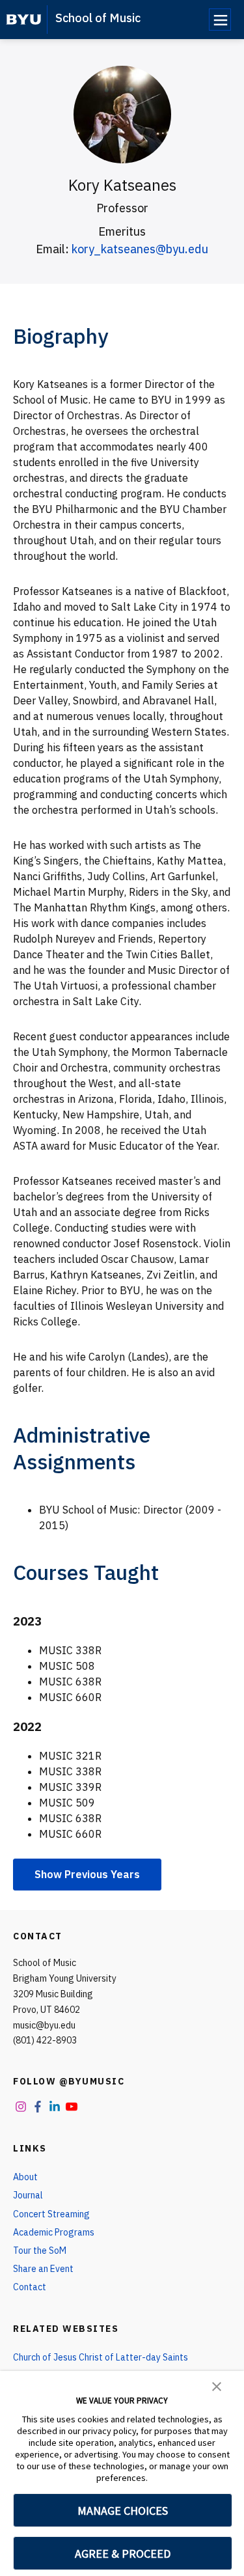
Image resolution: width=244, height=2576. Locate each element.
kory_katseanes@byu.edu (140, 249)
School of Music (98, 18)
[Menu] (220, 20)
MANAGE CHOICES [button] (123, 2511)
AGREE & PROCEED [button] (123, 2554)
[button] (217, 2385)
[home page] (24, 20)
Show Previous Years (87, 1874)
